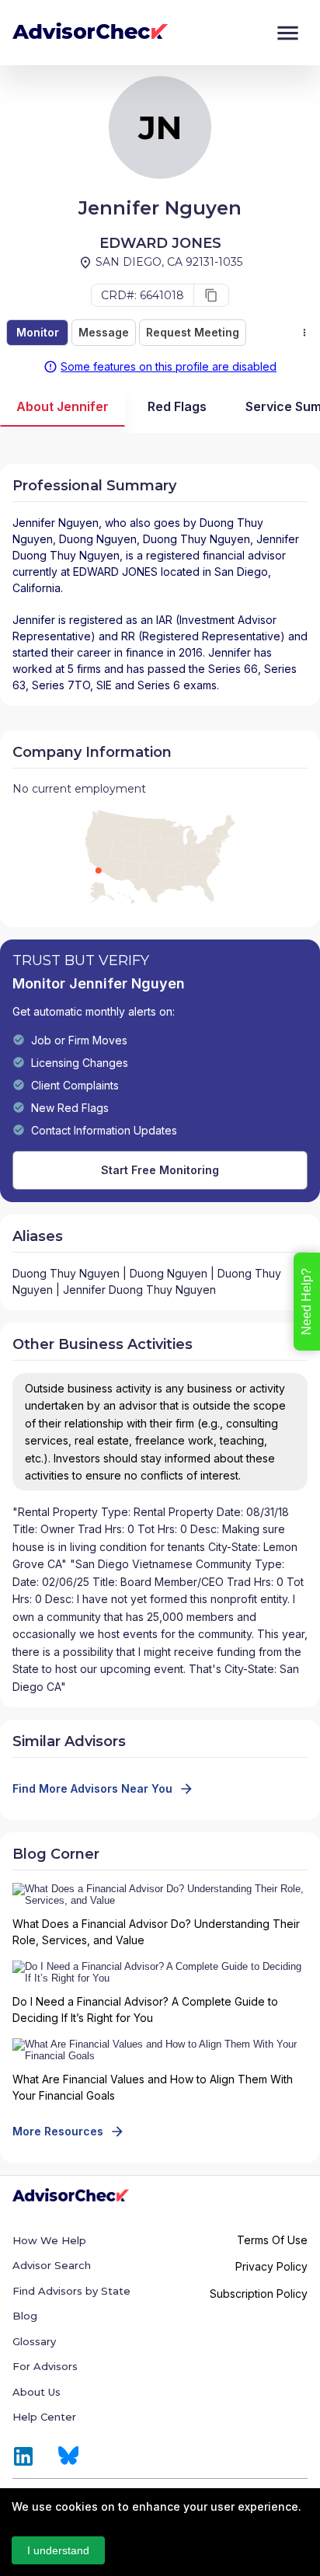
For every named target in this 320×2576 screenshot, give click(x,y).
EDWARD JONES (115, 572)
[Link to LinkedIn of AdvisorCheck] (23, 2456)
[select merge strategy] (304, 333)
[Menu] (288, 33)
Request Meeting (193, 332)
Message (104, 332)
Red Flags (177, 406)
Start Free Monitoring (160, 1170)
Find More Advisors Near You (92, 1788)
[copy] (211, 295)
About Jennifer (63, 406)
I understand (58, 2550)
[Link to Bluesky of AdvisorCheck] (69, 2456)
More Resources (58, 2131)
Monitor (38, 332)
